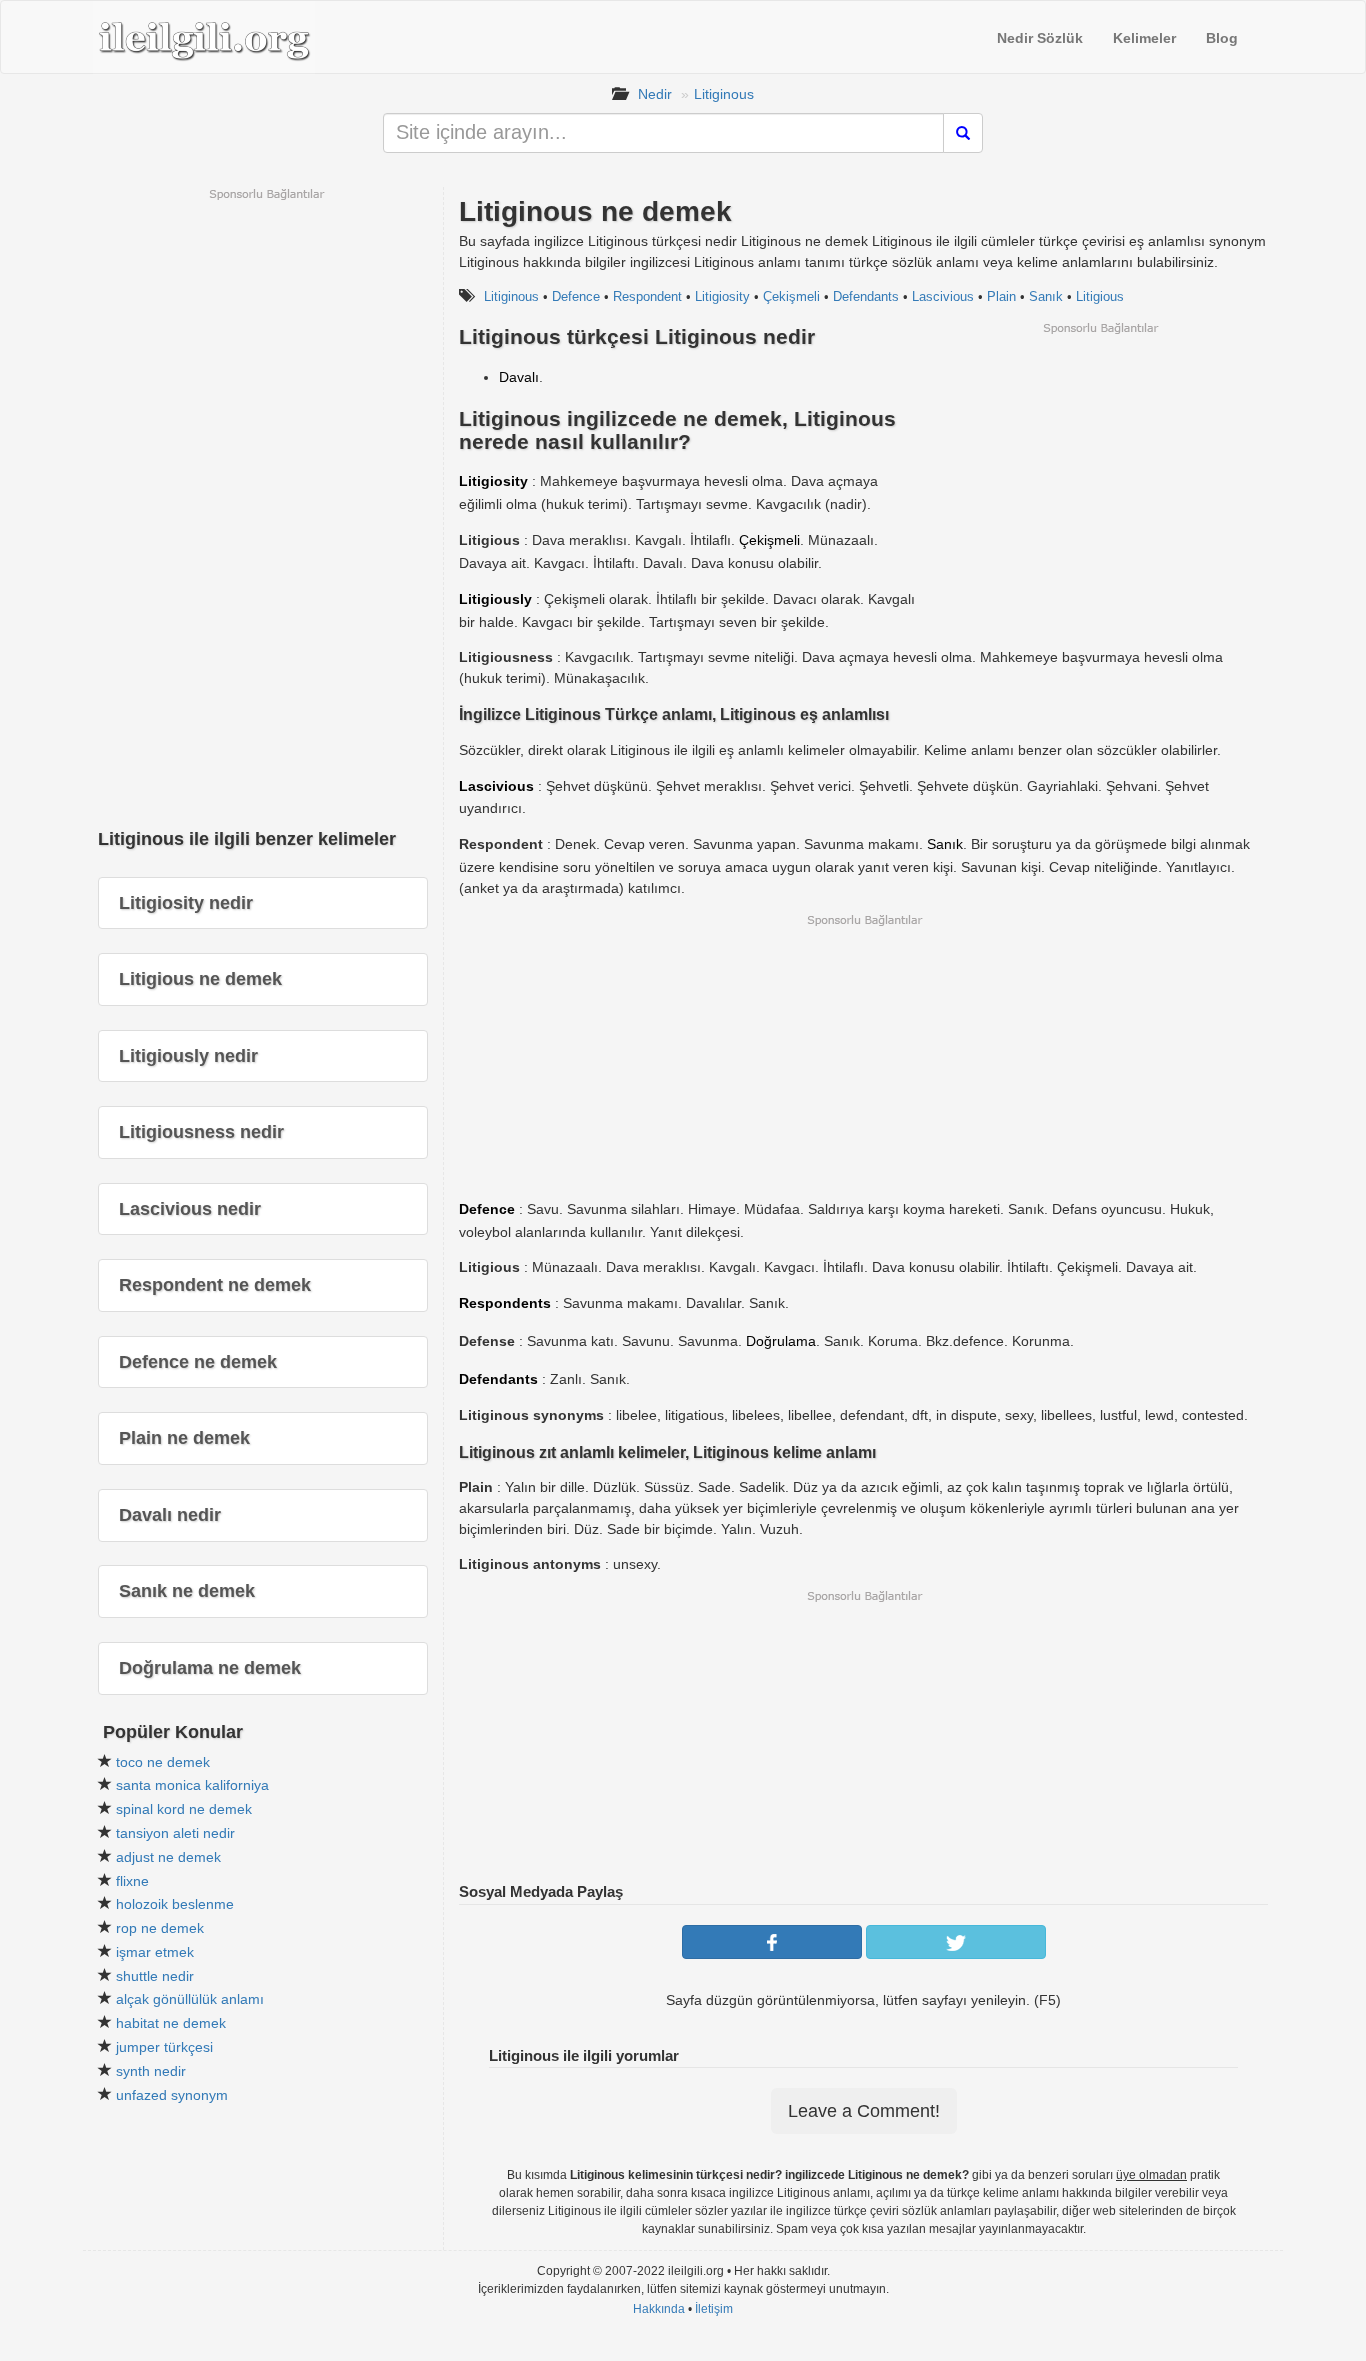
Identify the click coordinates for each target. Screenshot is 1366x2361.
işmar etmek (155, 1952)
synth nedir (151, 2071)
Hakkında (659, 2309)
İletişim (714, 2309)
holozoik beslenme (175, 1904)
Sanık (1046, 296)
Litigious (1100, 296)
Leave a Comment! (864, 2111)
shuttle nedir (155, 1976)
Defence (576, 296)
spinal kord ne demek (184, 1809)
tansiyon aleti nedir (175, 1833)
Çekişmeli (791, 296)
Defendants (866, 296)
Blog (1222, 38)
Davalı (519, 377)
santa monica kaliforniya (192, 1785)
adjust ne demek (168, 1857)
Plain (1001, 296)
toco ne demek (163, 1762)
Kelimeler (1144, 38)
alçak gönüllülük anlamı (190, 1999)
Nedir (655, 94)
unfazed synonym (172, 2095)
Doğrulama (781, 1341)
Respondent (647, 296)
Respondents (505, 1303)
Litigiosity (722, 296)
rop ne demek (160, 1928)
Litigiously (495, 599)
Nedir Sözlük (1040, 38)
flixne (132, 1881)
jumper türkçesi (164, 2047)
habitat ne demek (171, 2023)
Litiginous (724, 94)
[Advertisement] (1100, 476)
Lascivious (943, 296)
